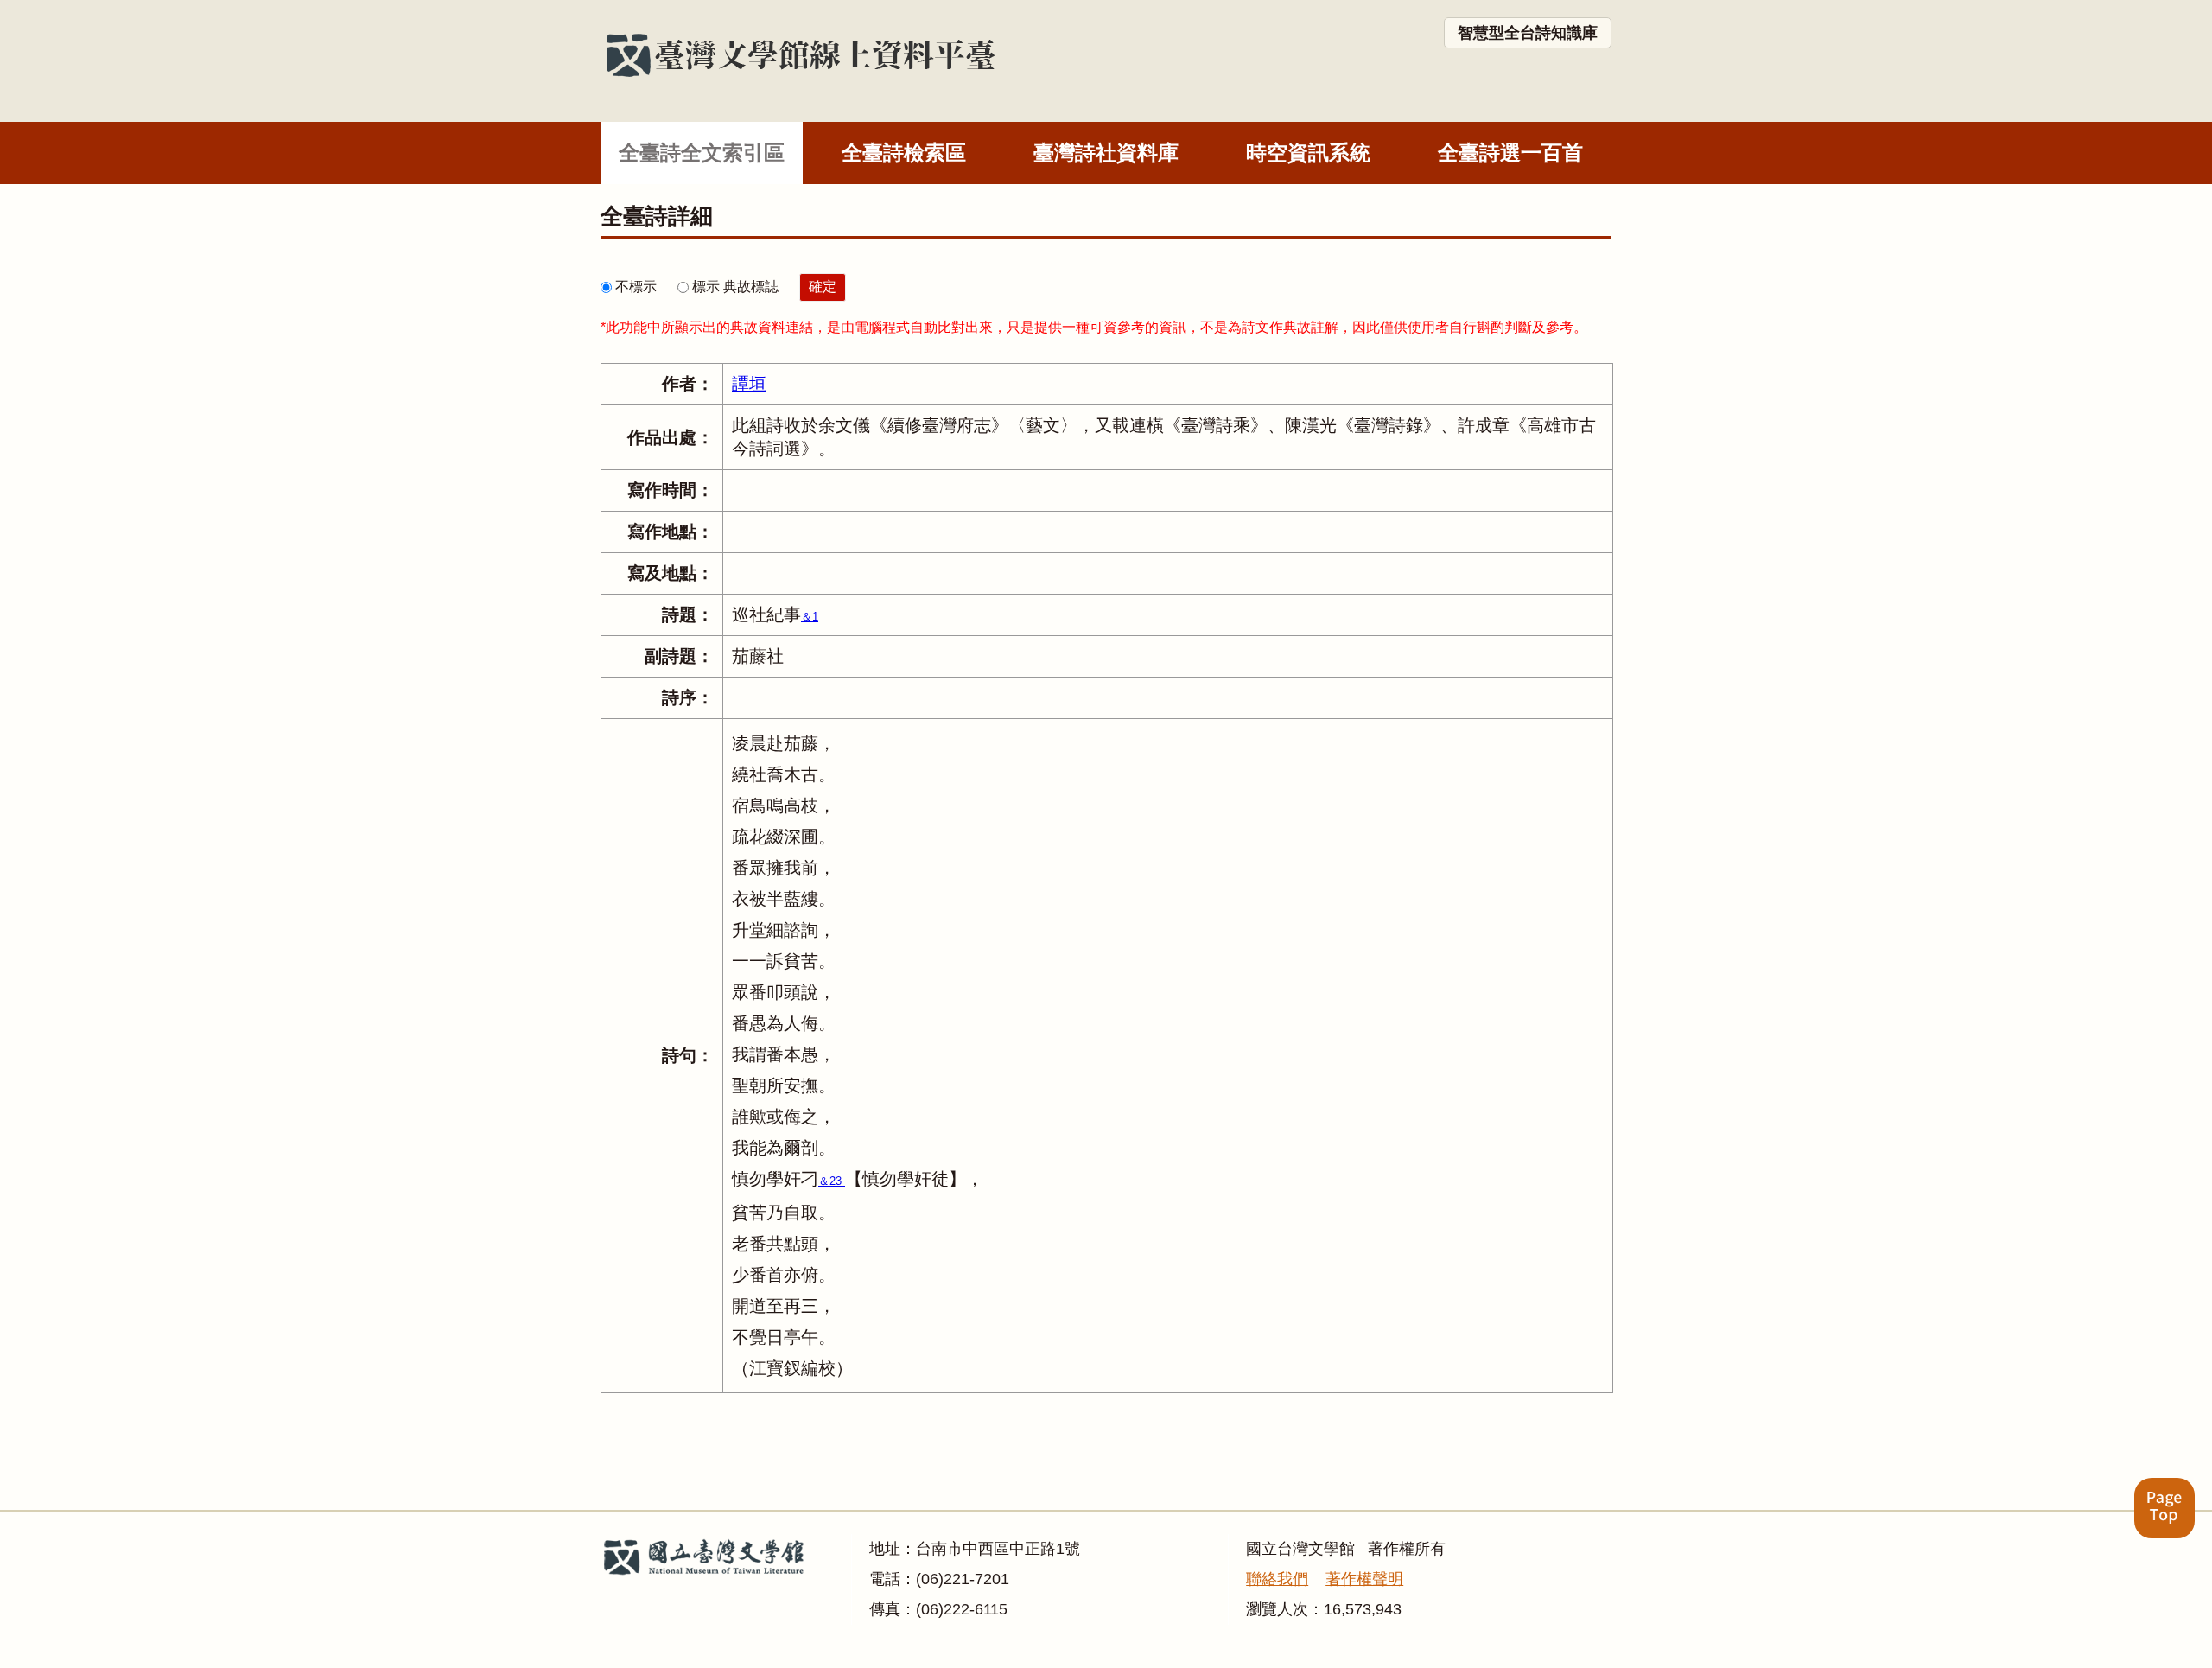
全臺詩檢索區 (904, 153)
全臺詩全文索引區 (702, 153)
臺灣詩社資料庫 (1106, 153)
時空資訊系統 (1308, 153)
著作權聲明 (1364, 1579)
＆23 (832, 1181)
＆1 (810, 617)
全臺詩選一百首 (1510, 153)
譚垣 (749, 384)
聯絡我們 (1277, 1579)
